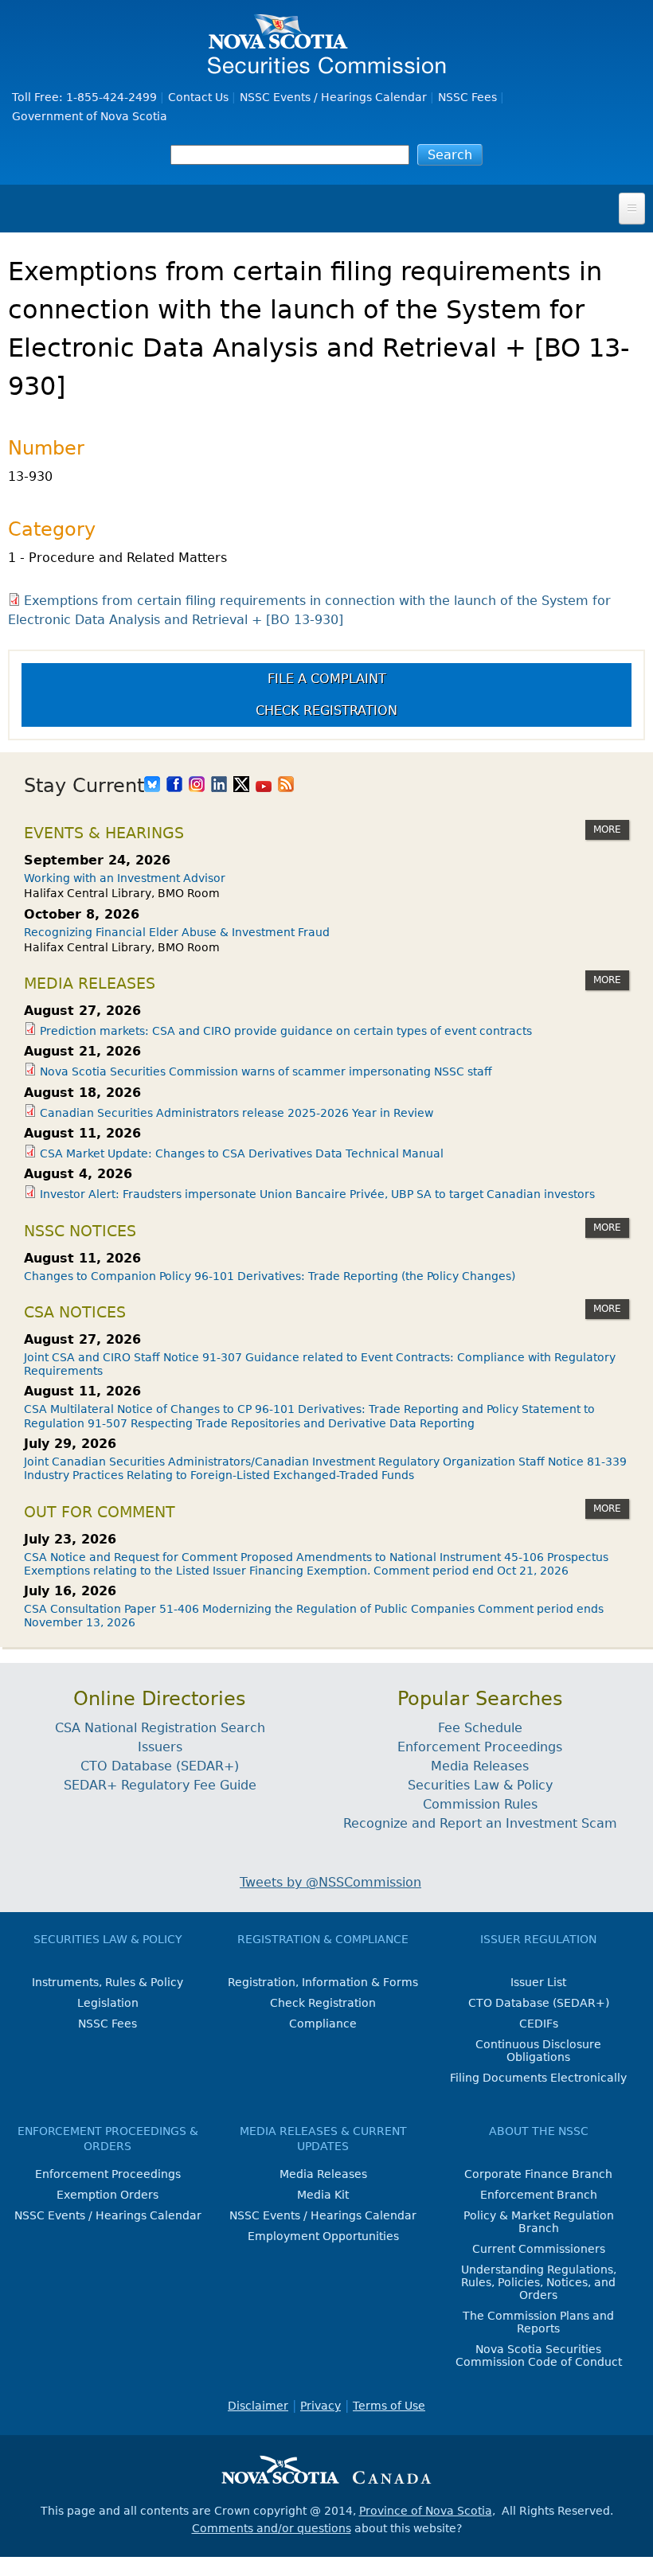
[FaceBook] (174, 786)
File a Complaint (327, 679)
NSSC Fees (467, 97)
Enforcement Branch (539, 2195)
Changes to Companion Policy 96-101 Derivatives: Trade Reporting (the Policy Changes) (270, 1276)
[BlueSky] (152, 786)
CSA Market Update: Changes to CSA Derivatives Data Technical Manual (242, 1153)
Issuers (160, 1747)
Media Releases (480, 1766)
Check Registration (326, 710)
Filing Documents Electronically (538, 2078)
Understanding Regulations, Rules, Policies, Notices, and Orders (539, 2282)
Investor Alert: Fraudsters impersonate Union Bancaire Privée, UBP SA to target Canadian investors (317, 1194)
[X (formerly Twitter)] (241, 786)
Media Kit (323, 2195)
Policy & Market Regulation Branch (539, 2222)
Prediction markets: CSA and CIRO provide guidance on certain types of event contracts (286, 1031)
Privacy (321, 2406)
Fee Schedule (480, 1728)
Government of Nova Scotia (90, 116)
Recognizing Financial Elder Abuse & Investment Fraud (177, 932)
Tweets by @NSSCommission (330, 1882)
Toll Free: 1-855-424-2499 (84, 97)
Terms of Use (389, 2406)
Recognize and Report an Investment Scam (480, 1823)
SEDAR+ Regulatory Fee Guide (160, 1785)
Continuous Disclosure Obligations (538, 2051)
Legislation (108, 2003)
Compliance (323, 2024)
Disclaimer (258, 2406)
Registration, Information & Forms (323, 1982)
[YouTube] (264, 786)
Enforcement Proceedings (480, 1747)
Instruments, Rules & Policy (108, 1982)
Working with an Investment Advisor (125, 878)
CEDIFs (539, 2024)
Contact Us (198, 97)
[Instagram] (197, 786)
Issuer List (538, 1982)
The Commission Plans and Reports (538, 2322)
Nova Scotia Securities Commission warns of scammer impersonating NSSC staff (266, 1071)
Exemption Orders (108, 2195)
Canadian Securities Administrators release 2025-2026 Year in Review (237, 1113)
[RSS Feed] (286, 786)
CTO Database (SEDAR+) (160, 1766)
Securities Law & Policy (480, 1785)
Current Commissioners (539, 2249)
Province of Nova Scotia (426, 2511)
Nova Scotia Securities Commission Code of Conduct (539, 2355)
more (607, 829)
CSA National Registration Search (160, 1728)
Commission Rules (480, 1804)
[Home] (327, 66)
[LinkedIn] (219, 786)
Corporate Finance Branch (538, 2174)
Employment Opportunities (323, 2236)
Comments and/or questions (272, 2528)
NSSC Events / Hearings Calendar (333, 97)
